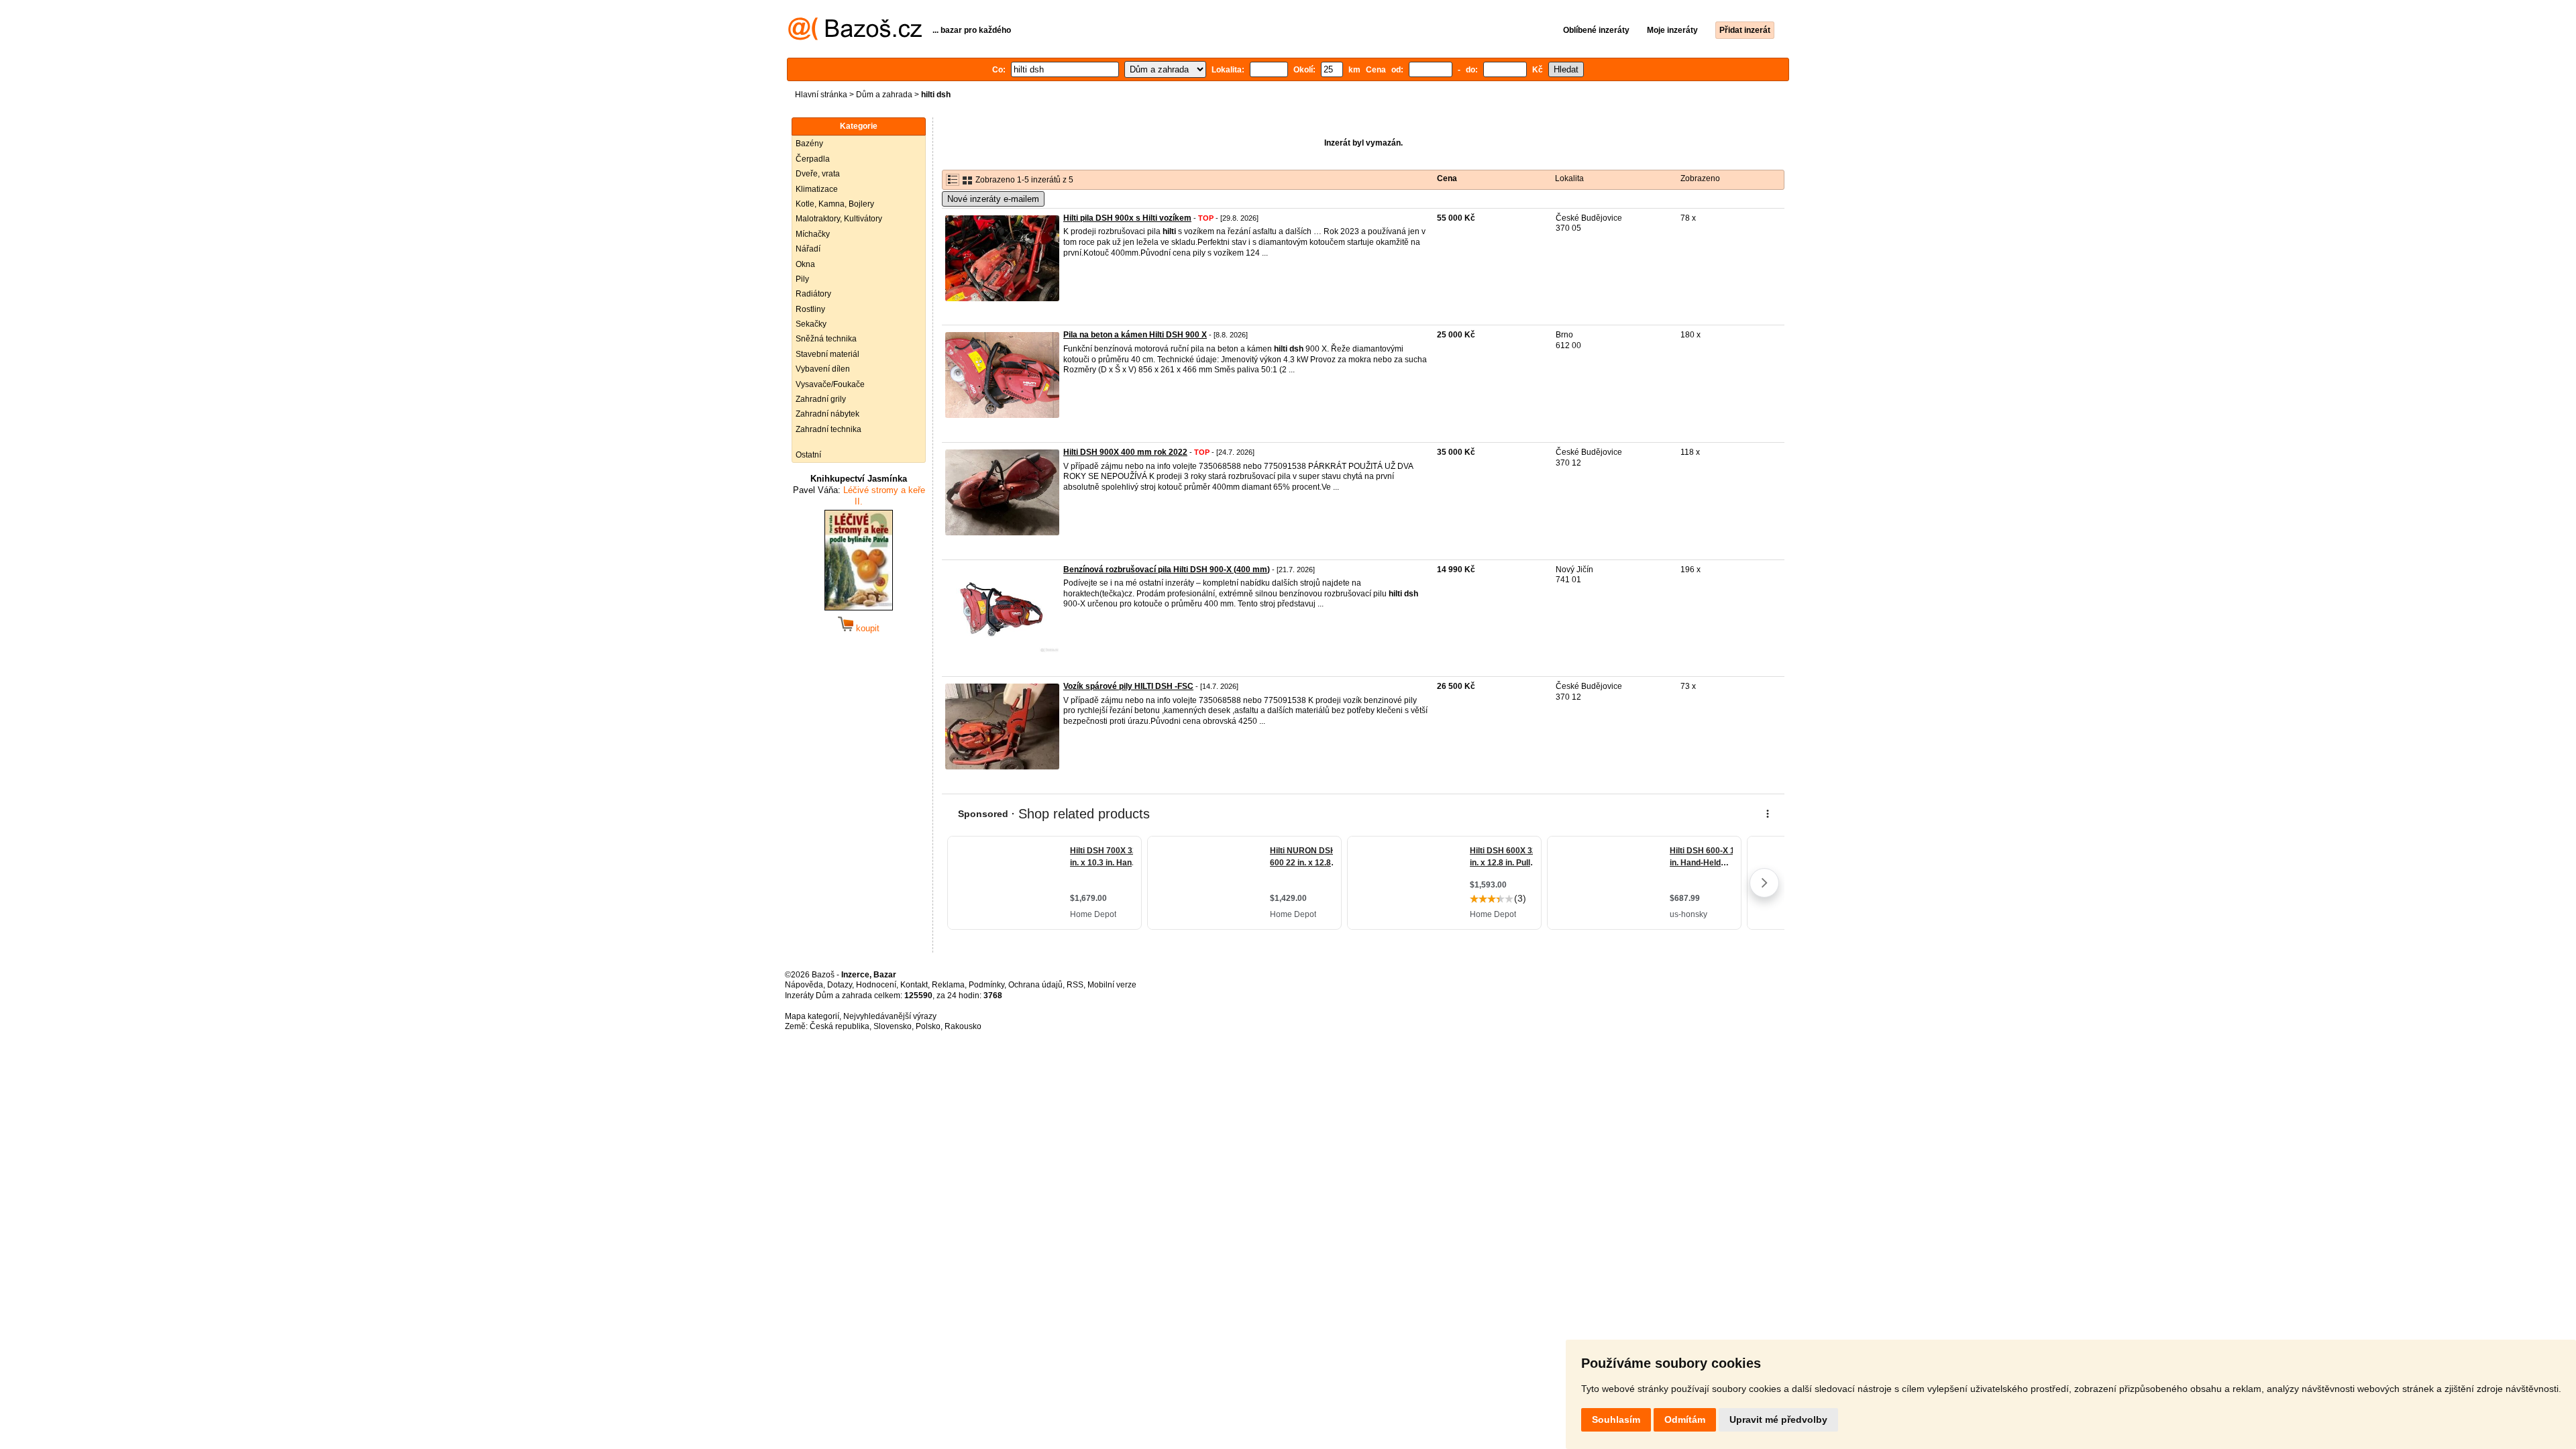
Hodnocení (876, 985)
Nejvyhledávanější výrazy (890, 1016)
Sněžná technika (826, 339)
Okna (805, 264)
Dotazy (840, 985)
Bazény (809, 144)
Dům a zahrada (884, 95)
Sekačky (811, 324)
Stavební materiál (827, 354)
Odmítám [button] (1685, 1419)
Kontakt (914, 985)
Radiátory (813, 294)
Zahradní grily (821, 399)
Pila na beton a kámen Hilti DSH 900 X (1135, 335)
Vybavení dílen (823, 369)
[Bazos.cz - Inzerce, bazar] (855, 38)
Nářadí (808, 249)
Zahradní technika (828, 429)
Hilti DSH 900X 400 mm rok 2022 (1125, 452)
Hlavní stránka (821, 95)
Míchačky (813, 234)
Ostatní (808, 455)
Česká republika (840, 1026)
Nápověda (804, 985)
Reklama (948, 985)
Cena (1447, 178)
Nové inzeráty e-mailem (993, 199)
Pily (802, 279)
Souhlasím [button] (1616, 1419)
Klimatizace (817, 189)
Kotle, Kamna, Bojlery (835, 204)
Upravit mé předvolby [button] (1778, 1419)
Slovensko (893, 1026)
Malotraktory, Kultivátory (839, 219)
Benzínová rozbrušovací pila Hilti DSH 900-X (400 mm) (1167, 570)
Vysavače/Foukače (830, 384)
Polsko (928, 1026)
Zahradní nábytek (827, 414)
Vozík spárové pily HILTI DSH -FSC (1128, 686)
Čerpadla (813, 159)
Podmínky (986, 985)
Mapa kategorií (812, 1016)
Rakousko (963, 1026)
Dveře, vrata (818, 174)
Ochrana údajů (1035, 985)
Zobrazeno (1700, 178)
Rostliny (810, 309)
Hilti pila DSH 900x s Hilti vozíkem (1127, 218)
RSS (1075, 985)
